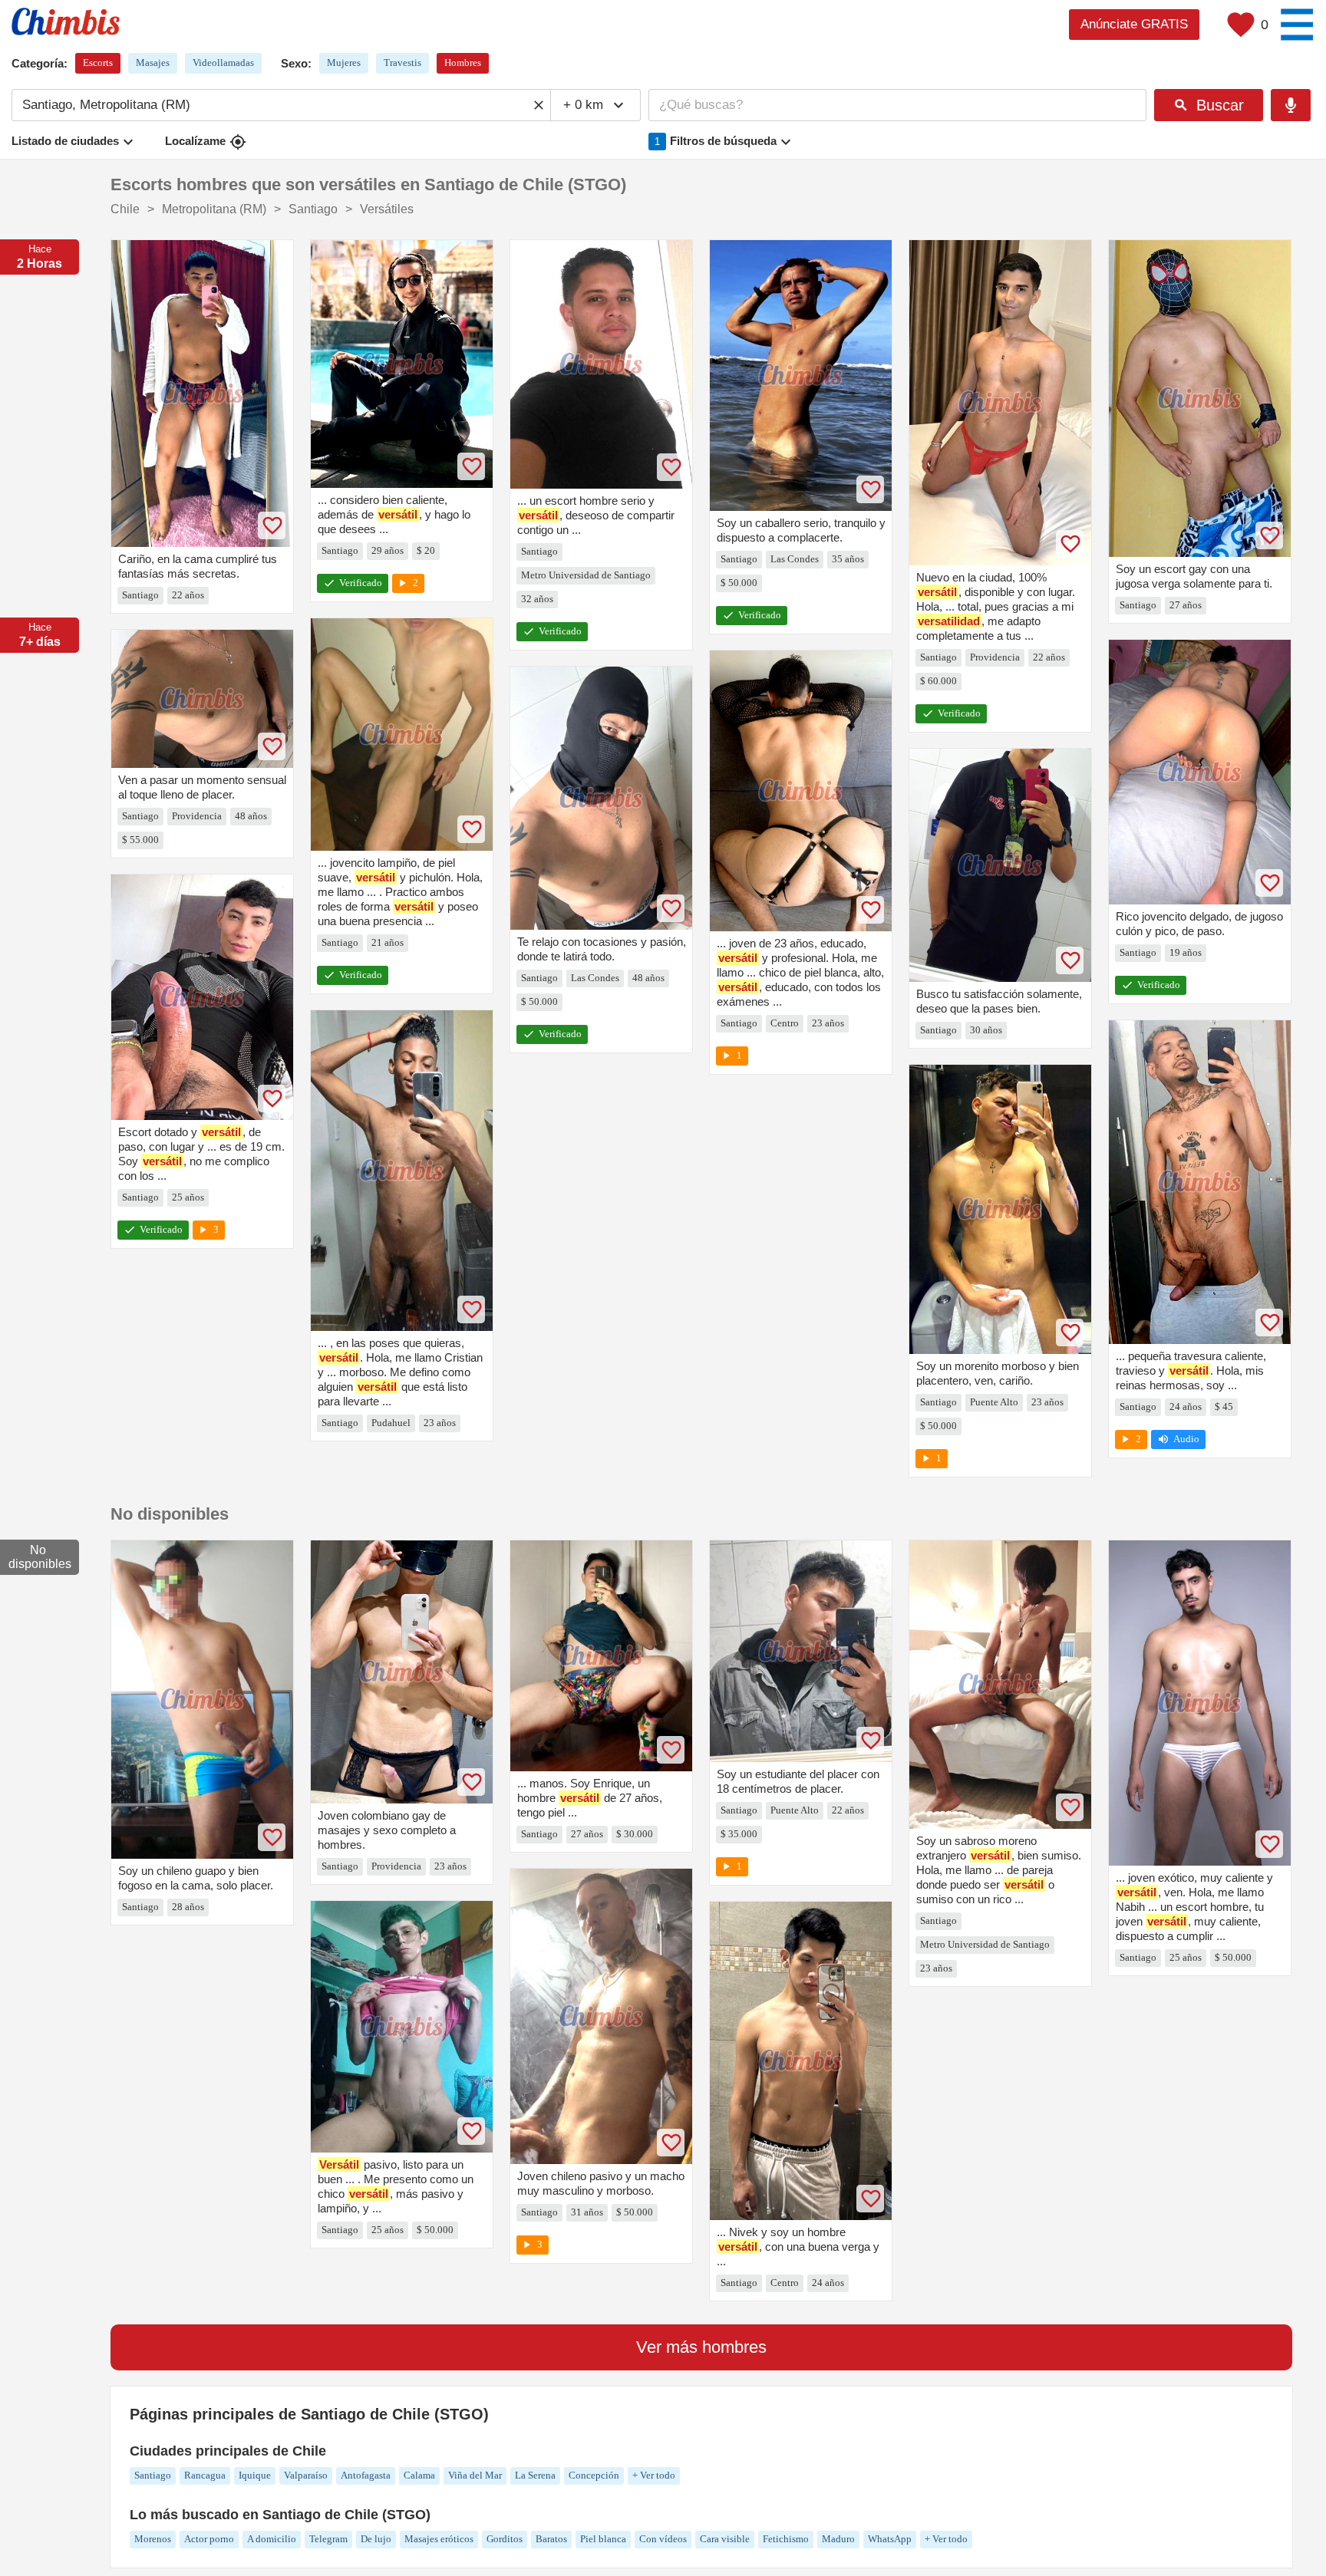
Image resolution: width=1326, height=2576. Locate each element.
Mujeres (344, 63)
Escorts (98, 63)
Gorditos (505, 2539)
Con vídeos (663, 2539)
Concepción (594, 2475)
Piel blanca (603, 2539)
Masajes (153, 63)
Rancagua (205, 2475)
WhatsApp (890, 2539)
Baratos (551, 2539)
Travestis (402, 63)
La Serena (535, 2475)
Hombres (463, 63)
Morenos (153, 2539)
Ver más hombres (701, 2347)
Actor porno (209, 2539)
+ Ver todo (654, 2475)
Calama (419, 2475)
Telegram (328, 2539)
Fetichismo (786, 2539)
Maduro (838, 2539)
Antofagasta (366, 2475)
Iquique (255, 2475)
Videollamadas (223, 63)
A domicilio (272, 2539)
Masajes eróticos (439, 2539)
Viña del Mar (475, 2475)
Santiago (153, 2475)
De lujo (376, 2539)
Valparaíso (306, 2475)
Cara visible (725, 2539)
